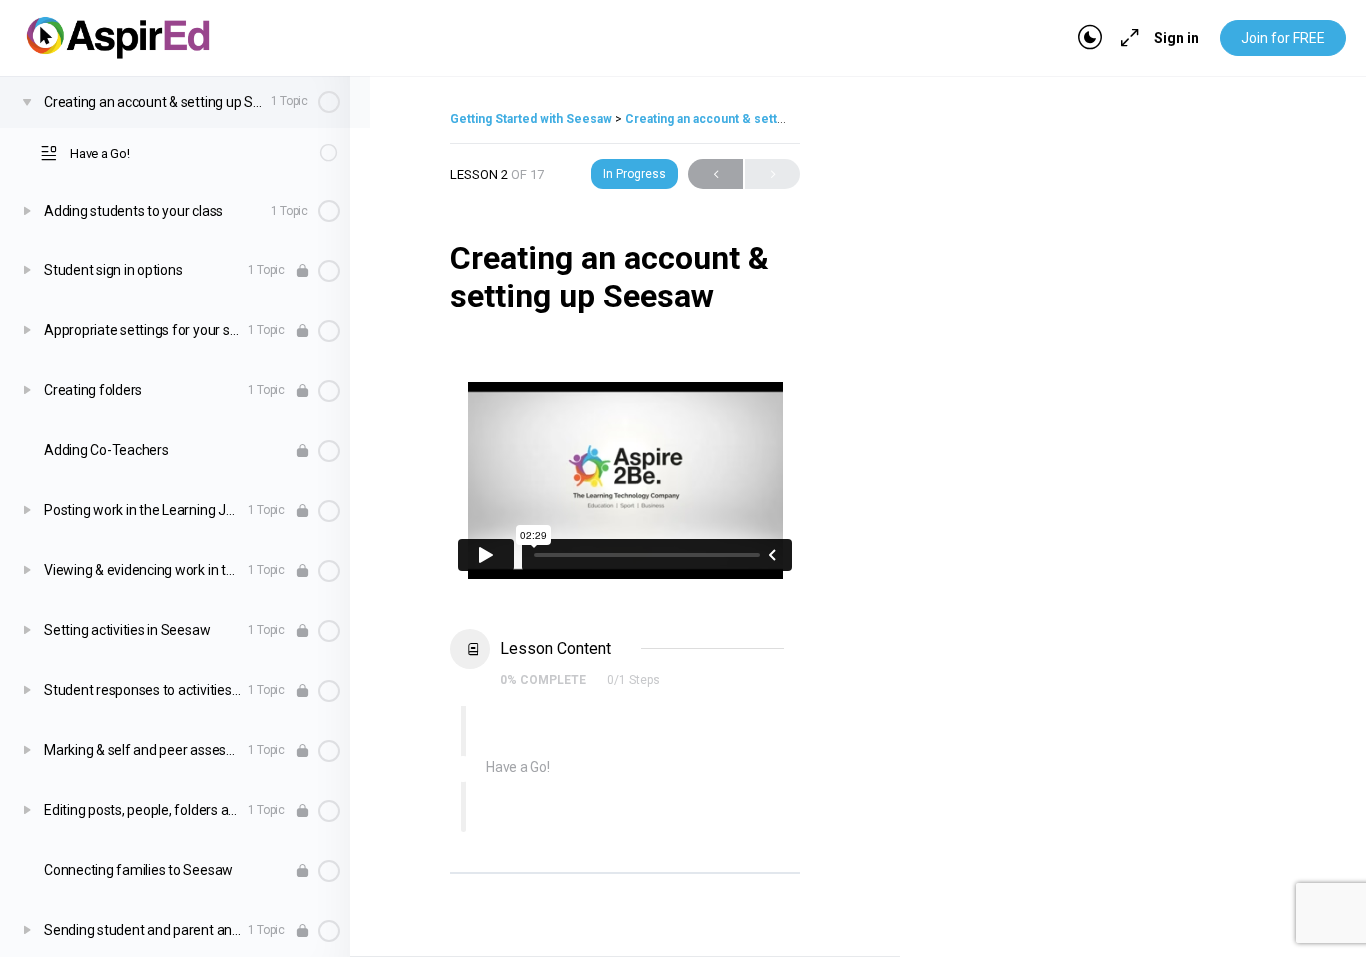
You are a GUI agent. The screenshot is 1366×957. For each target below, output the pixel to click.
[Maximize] (1126, 38)
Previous (715, 174)
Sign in (1176, 38)
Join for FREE (1283, 38)
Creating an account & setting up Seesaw (742, 119)
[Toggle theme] (1090, 38)
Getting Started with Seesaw (532, 119)
